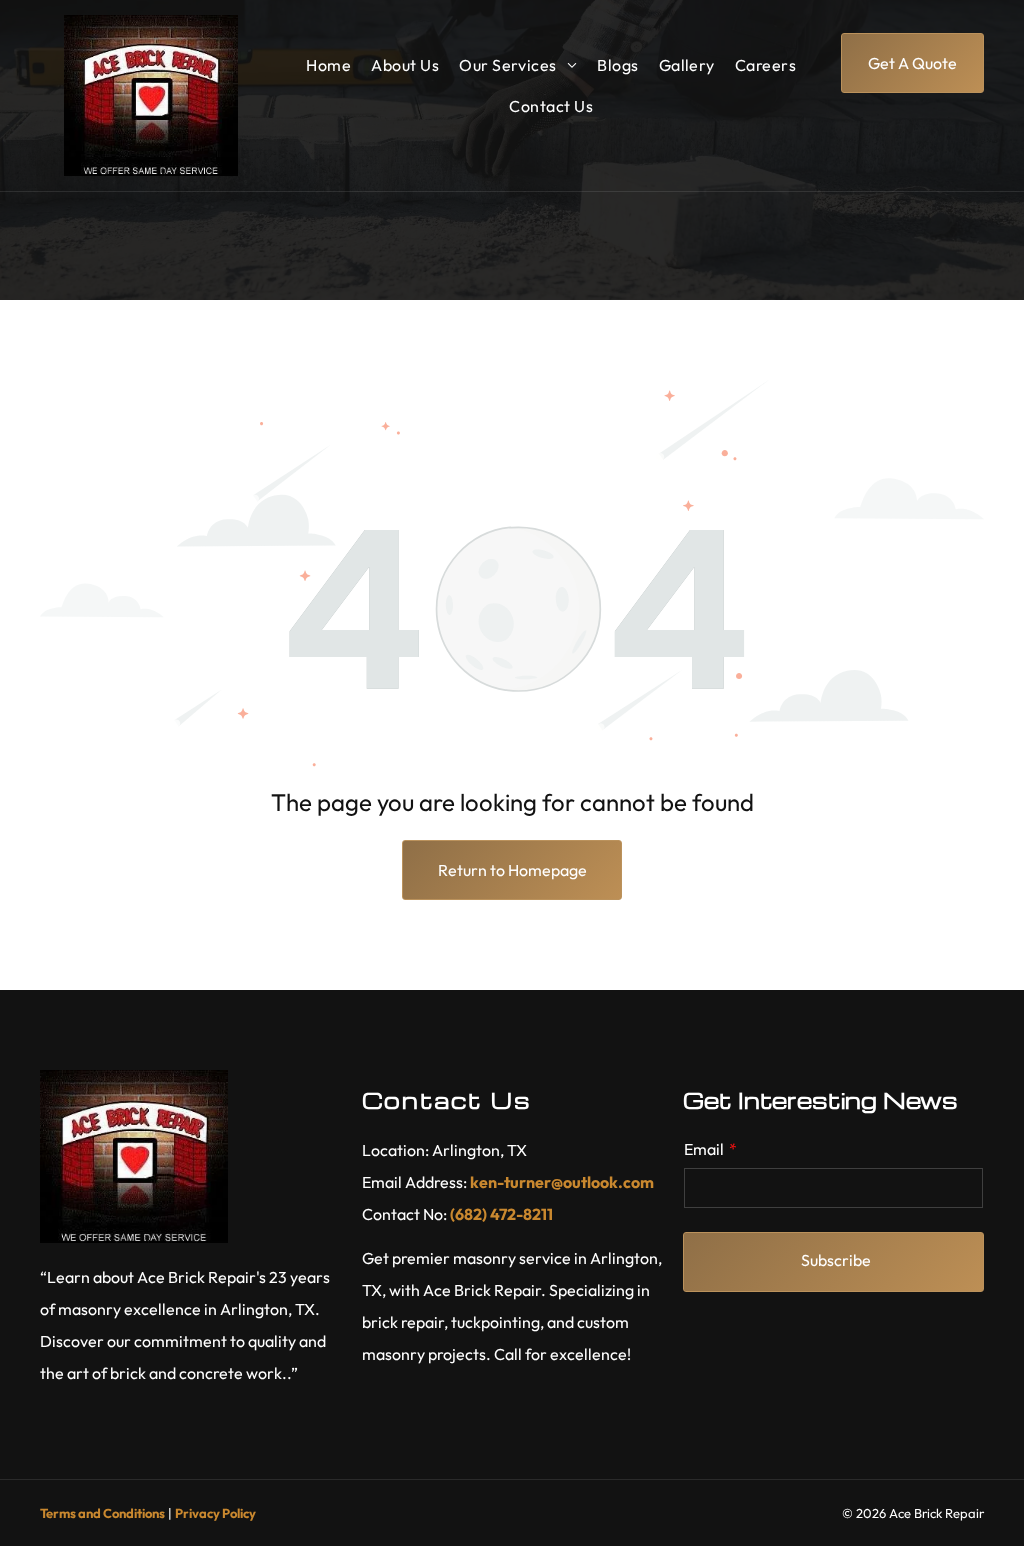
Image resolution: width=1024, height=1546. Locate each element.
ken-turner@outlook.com (562, 1182)
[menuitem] (328, 64)
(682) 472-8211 (501, 1214)
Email (704, 1149)
